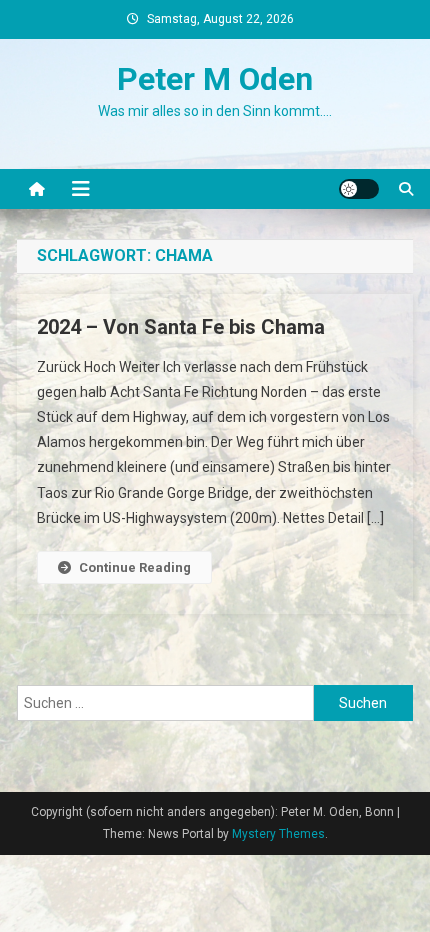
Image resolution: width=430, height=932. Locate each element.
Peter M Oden (215, 79)
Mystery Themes (278, 834)
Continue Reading (135, 567)
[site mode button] (359, 189)
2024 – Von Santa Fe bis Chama (181, 327)
